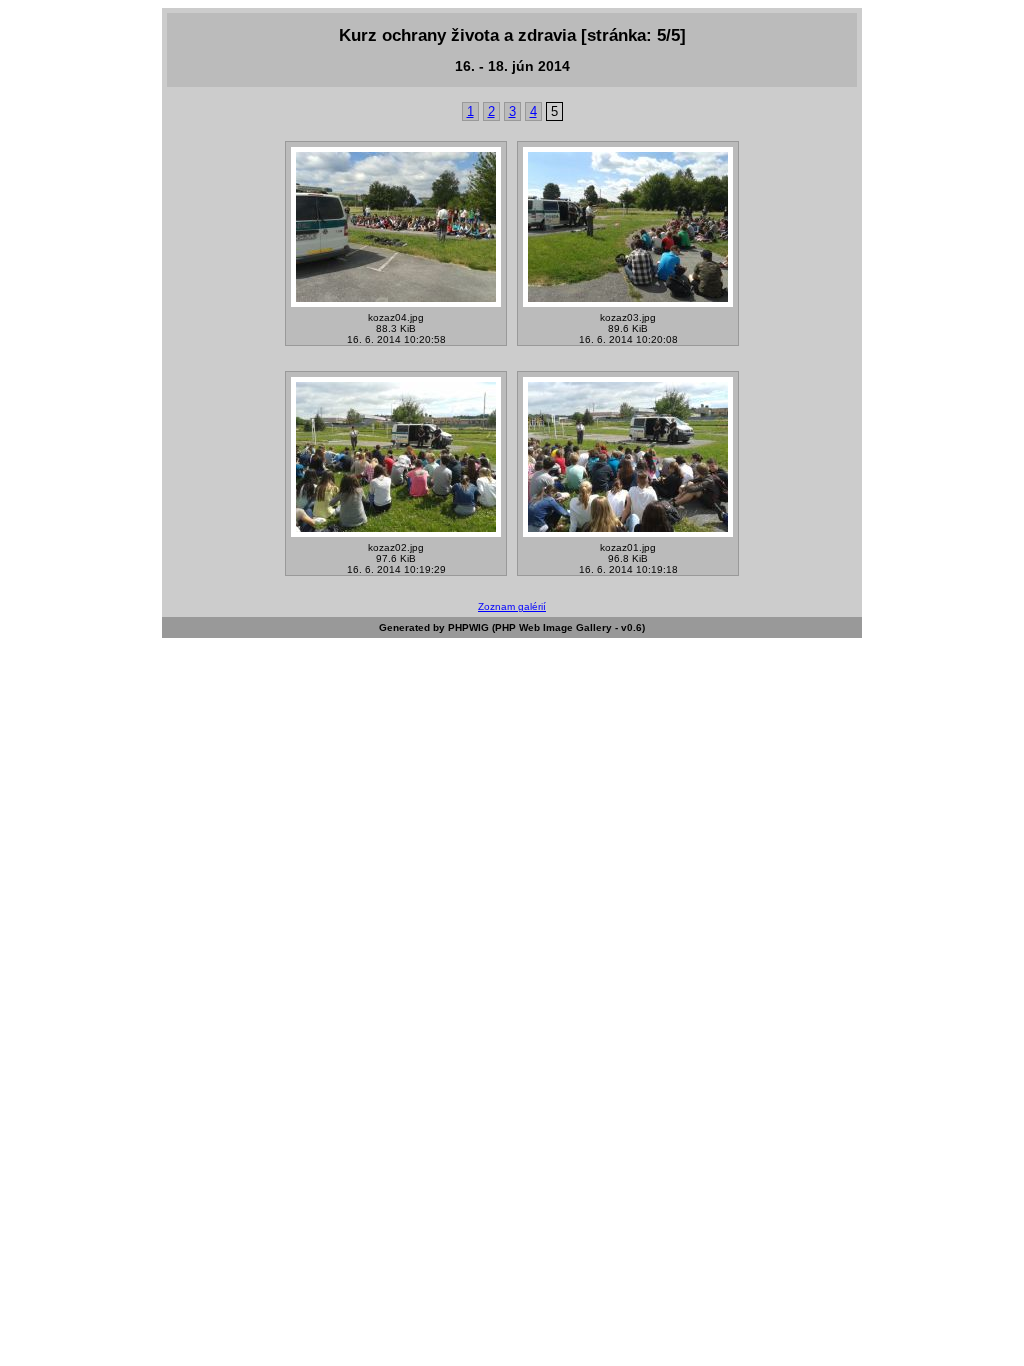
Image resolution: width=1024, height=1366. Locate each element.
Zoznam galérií (512, 606)
